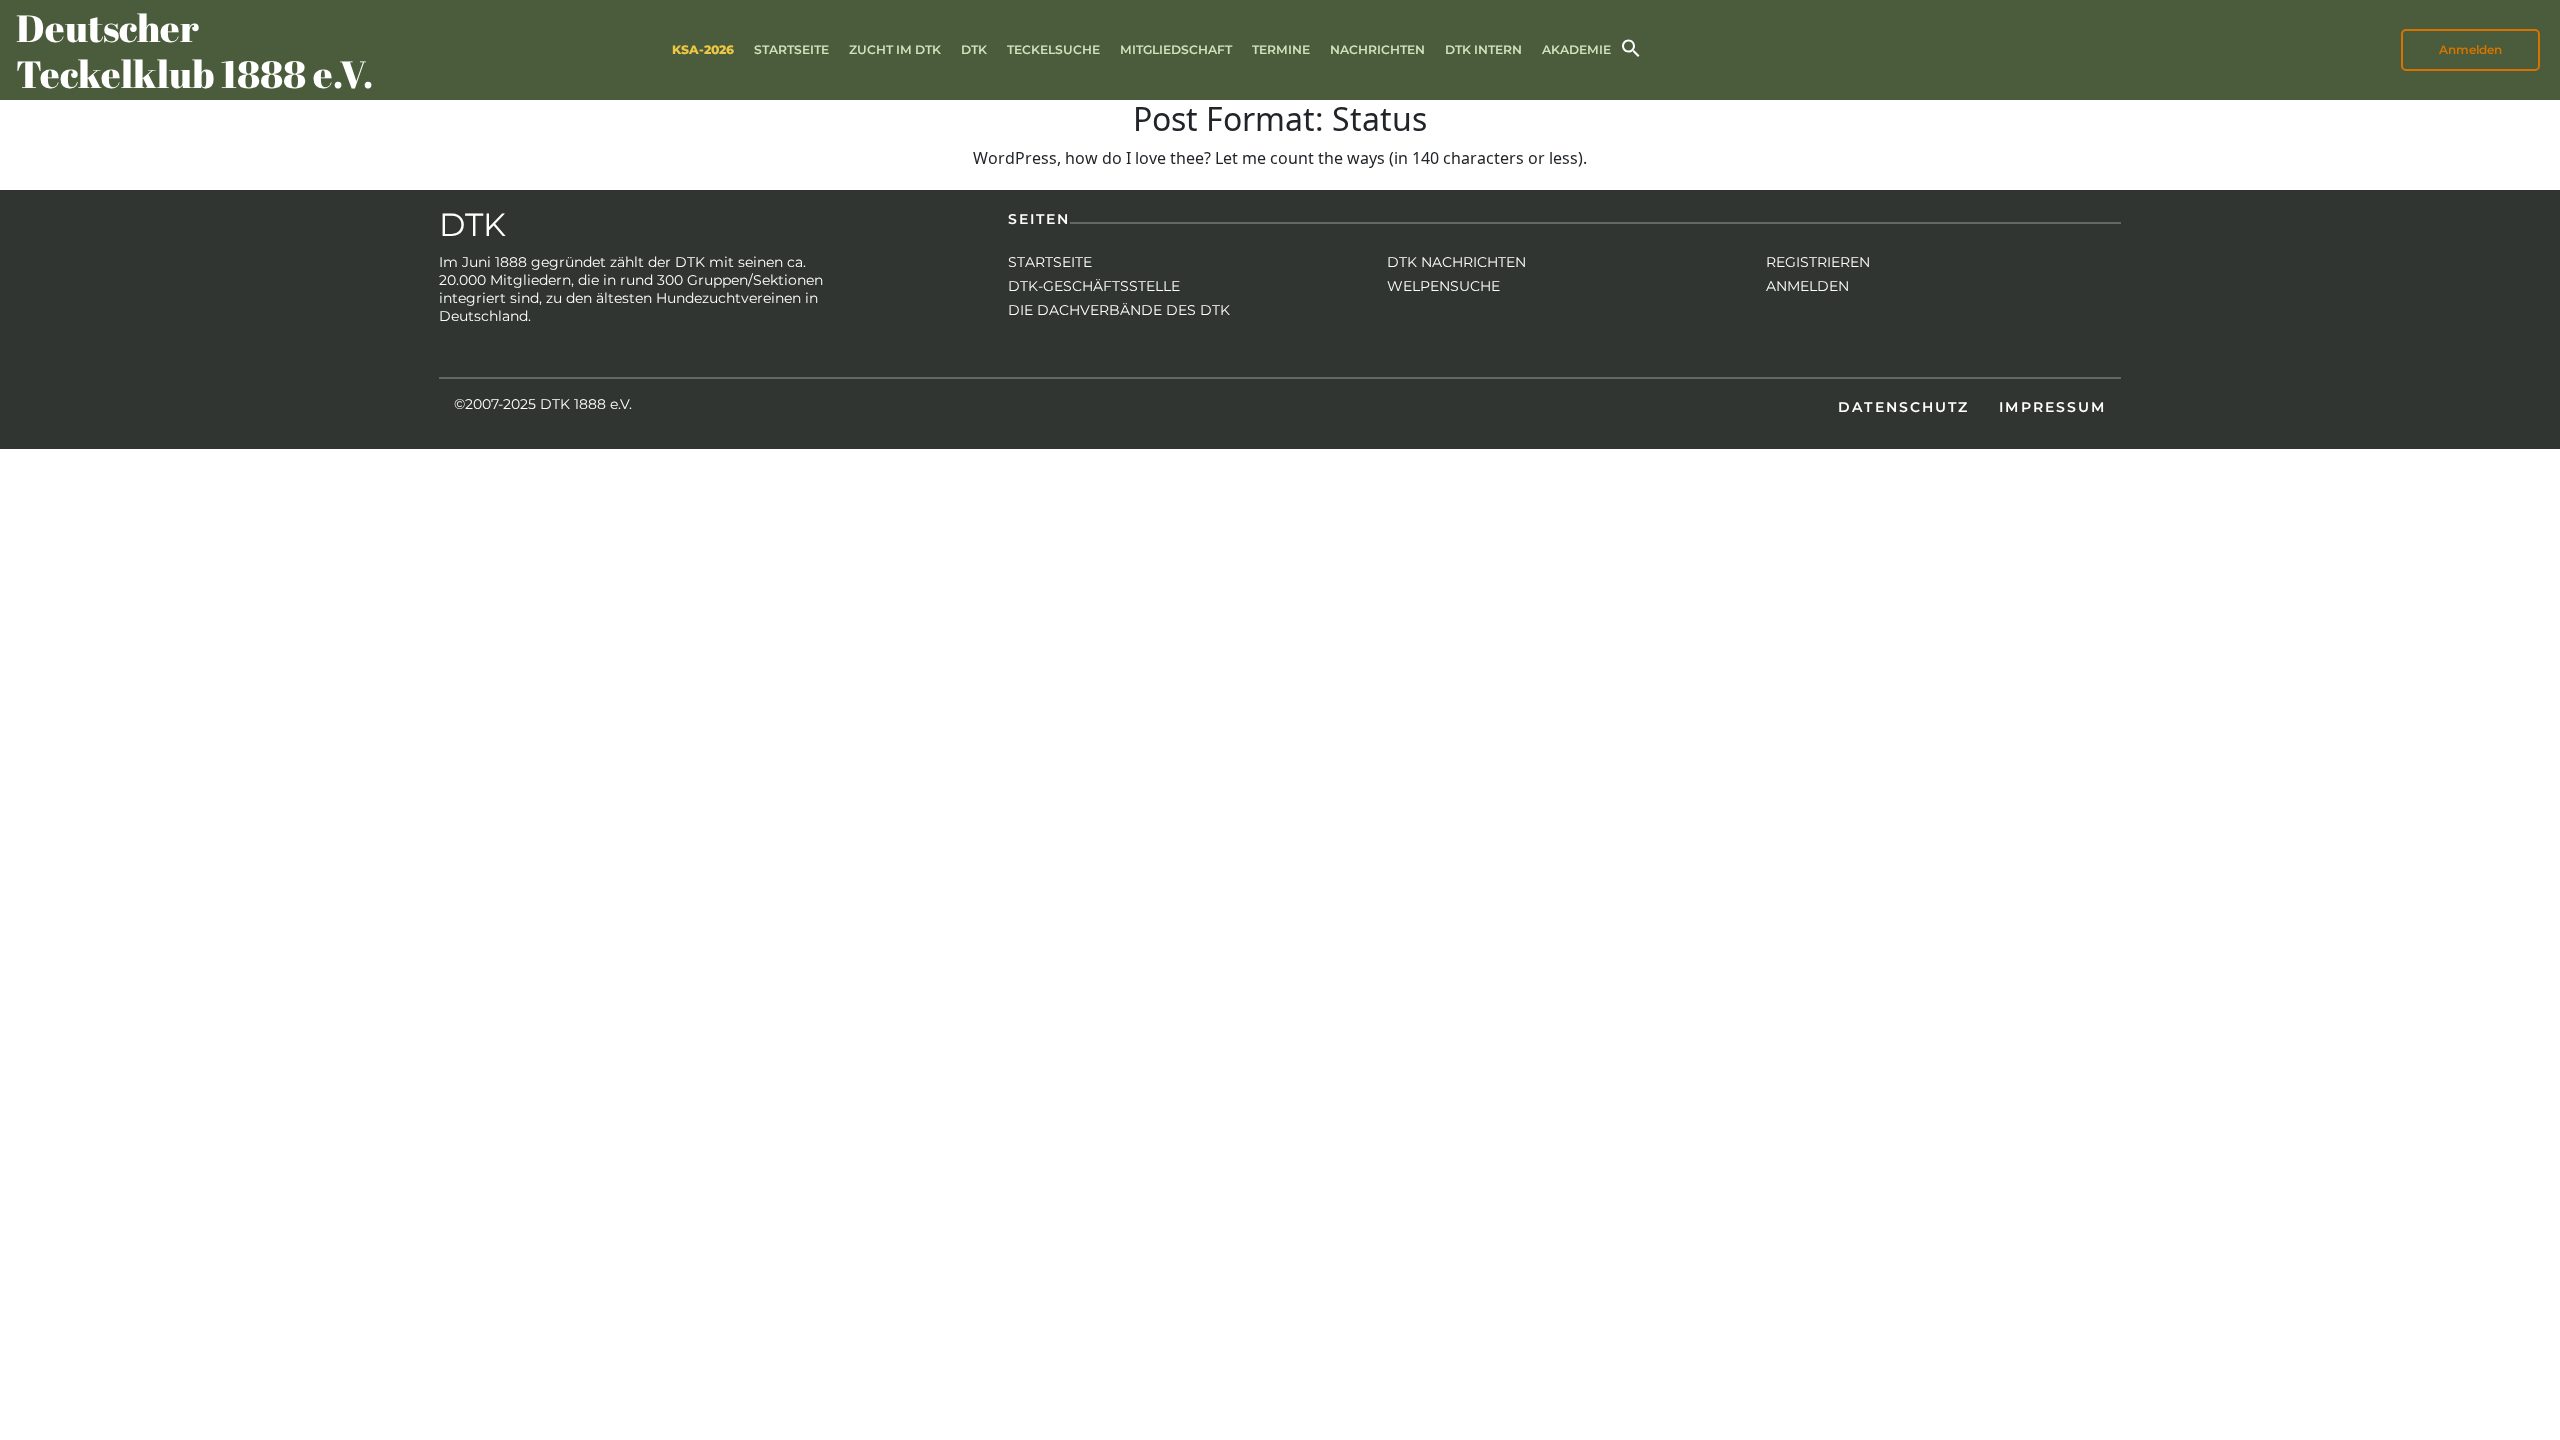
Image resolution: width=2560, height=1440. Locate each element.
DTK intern (1483, 49)
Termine (1281, 49)
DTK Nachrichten (1456, 262)
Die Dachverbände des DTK (1119, 310)
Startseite (791, 49)
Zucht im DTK (895, 49)
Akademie (1576, 49)
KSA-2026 (703, 49)
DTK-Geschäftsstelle (1094, 286)
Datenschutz (1903, 407)
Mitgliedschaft (1176, 49)
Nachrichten (1377, 49)
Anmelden (1807, 286)
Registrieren (1818, 262)
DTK (974, 49)
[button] (1631, 46)
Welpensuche (1443, 286)
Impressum (2052, 407)
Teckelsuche (1053, 49)
